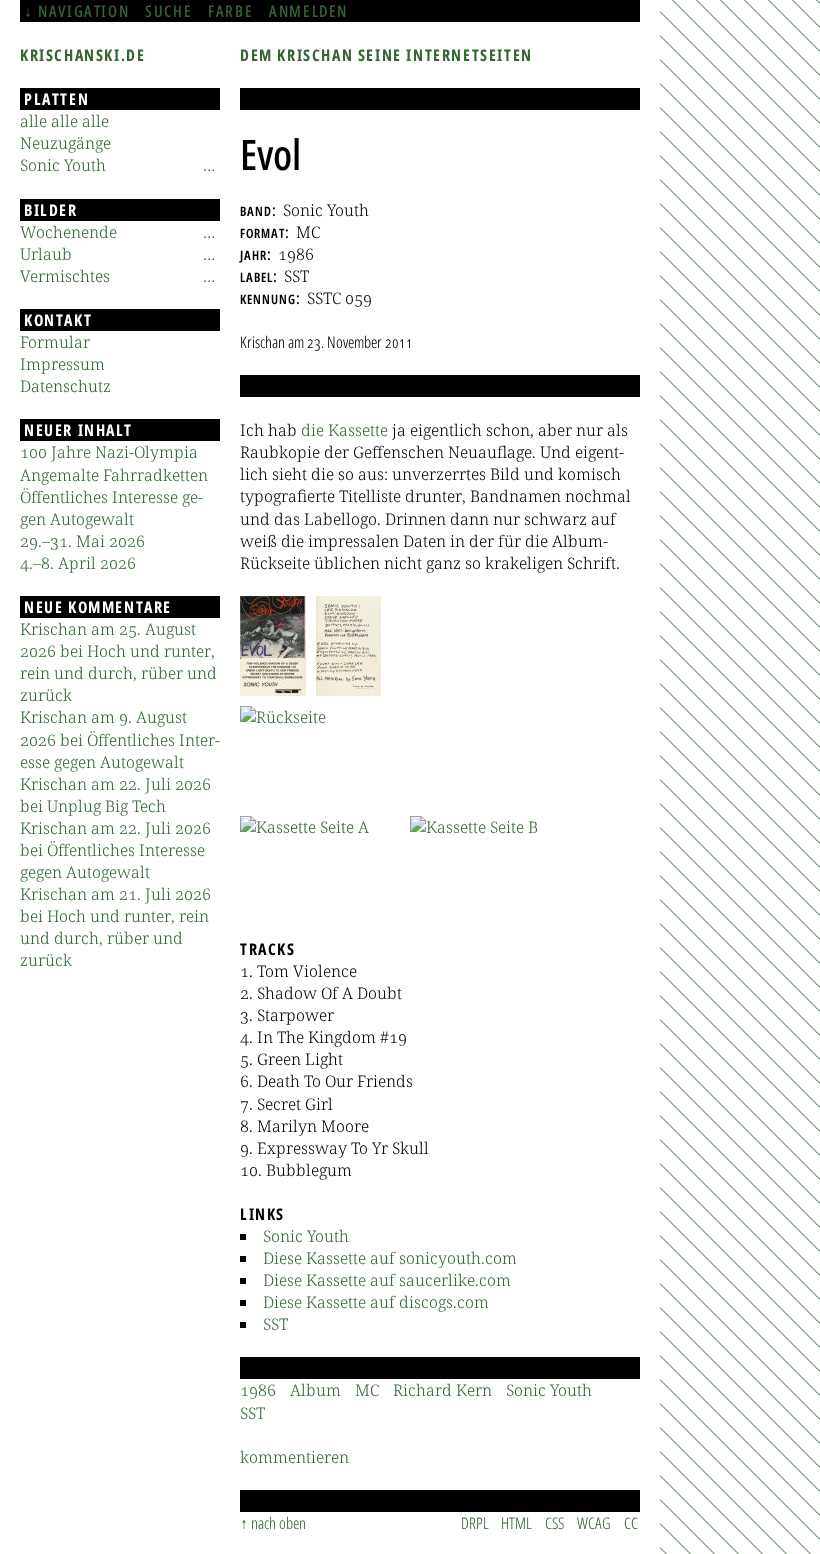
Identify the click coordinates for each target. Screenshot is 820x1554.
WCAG (594, 1523)
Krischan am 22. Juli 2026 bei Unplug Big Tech (115, 795)
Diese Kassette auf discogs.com (376, 1302)
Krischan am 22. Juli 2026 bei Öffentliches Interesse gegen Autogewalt (115, 850)
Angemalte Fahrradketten (114, 475)
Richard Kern (442, 1390)
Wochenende (68, 232)
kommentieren (294, 1457)
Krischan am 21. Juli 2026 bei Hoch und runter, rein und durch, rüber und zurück (115, 927)
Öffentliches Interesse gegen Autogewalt (111, 508)
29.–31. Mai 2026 (82, 541)
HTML (516, 1523)
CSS (554, 1523)
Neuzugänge (65, 143)
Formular (55, 342)
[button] (273, 646)
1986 (258, 1390)
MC (367, 1390)
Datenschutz (65, 386)
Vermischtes (65, 276)
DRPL (475, 1523)
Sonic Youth (306, 1236)
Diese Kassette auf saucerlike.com (387, 1280)
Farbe (230, 11)
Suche (168, 11)
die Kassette (344, 430)
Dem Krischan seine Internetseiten (386, 55)
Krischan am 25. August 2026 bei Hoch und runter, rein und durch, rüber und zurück (118, 662)
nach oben (278, 1523)
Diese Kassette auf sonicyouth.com (390, 1258)
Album (315, 1390)
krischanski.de (82, 55)
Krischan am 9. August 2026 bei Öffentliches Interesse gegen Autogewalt (120, 739)
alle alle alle (64, 121)
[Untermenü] (209, 165)
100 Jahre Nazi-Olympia (109, 452)
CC (631, 1523)
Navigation (83, 11)
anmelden (308, 11)
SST (275, 1324)
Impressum (62, 364)
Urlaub (46, 254)
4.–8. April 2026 (78, 563)
